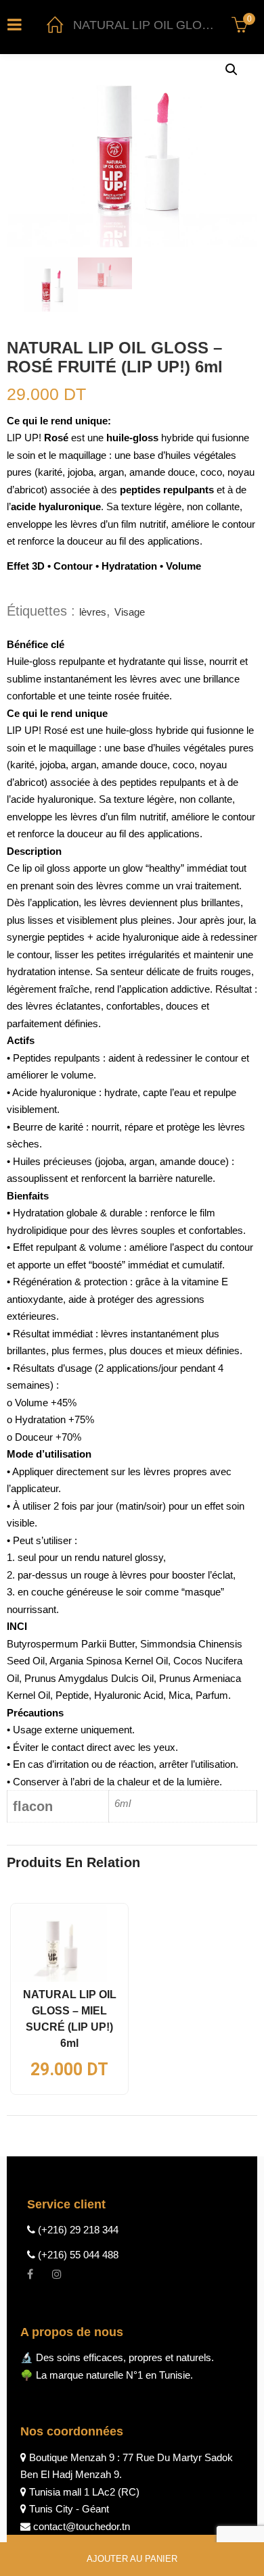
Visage (130, 612)
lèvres (93, 612)
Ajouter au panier (132, 2559)
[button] (232, 70)
